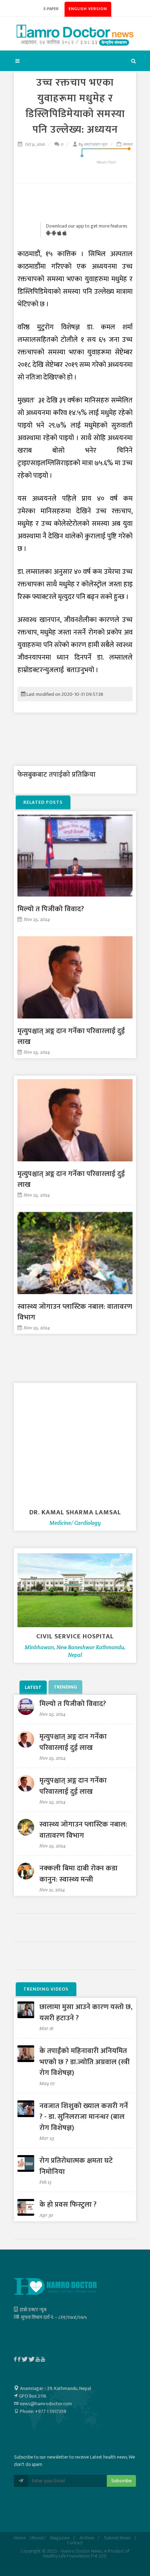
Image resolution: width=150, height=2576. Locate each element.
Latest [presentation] (33, 1687)
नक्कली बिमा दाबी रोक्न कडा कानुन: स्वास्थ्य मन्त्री (78, 1874)
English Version (88, 9)
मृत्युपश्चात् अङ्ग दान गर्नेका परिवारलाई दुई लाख (71, 1036)
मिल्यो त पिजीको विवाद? (51, 909)
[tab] (34, 1687)
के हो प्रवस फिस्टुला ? (68, 2204)
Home (20, 2538)
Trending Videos (46, 1989)
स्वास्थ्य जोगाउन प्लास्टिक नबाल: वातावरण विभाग (75, 1312)
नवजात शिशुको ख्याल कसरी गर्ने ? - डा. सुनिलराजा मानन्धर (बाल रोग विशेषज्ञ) (84, 2117)
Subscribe (121, 2481)
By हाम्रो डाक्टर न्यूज (93, 144)
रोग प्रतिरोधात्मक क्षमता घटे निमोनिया (76, 2166)
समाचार (127, 144)
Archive (87, 2538)
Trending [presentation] (65, 1687)
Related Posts (43, 802)
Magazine (60, 2538)
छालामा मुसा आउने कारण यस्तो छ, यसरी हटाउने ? (86, 2012)
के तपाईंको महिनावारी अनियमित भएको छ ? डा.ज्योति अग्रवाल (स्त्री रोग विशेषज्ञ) (85, 2062)
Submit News (117, 2538)
